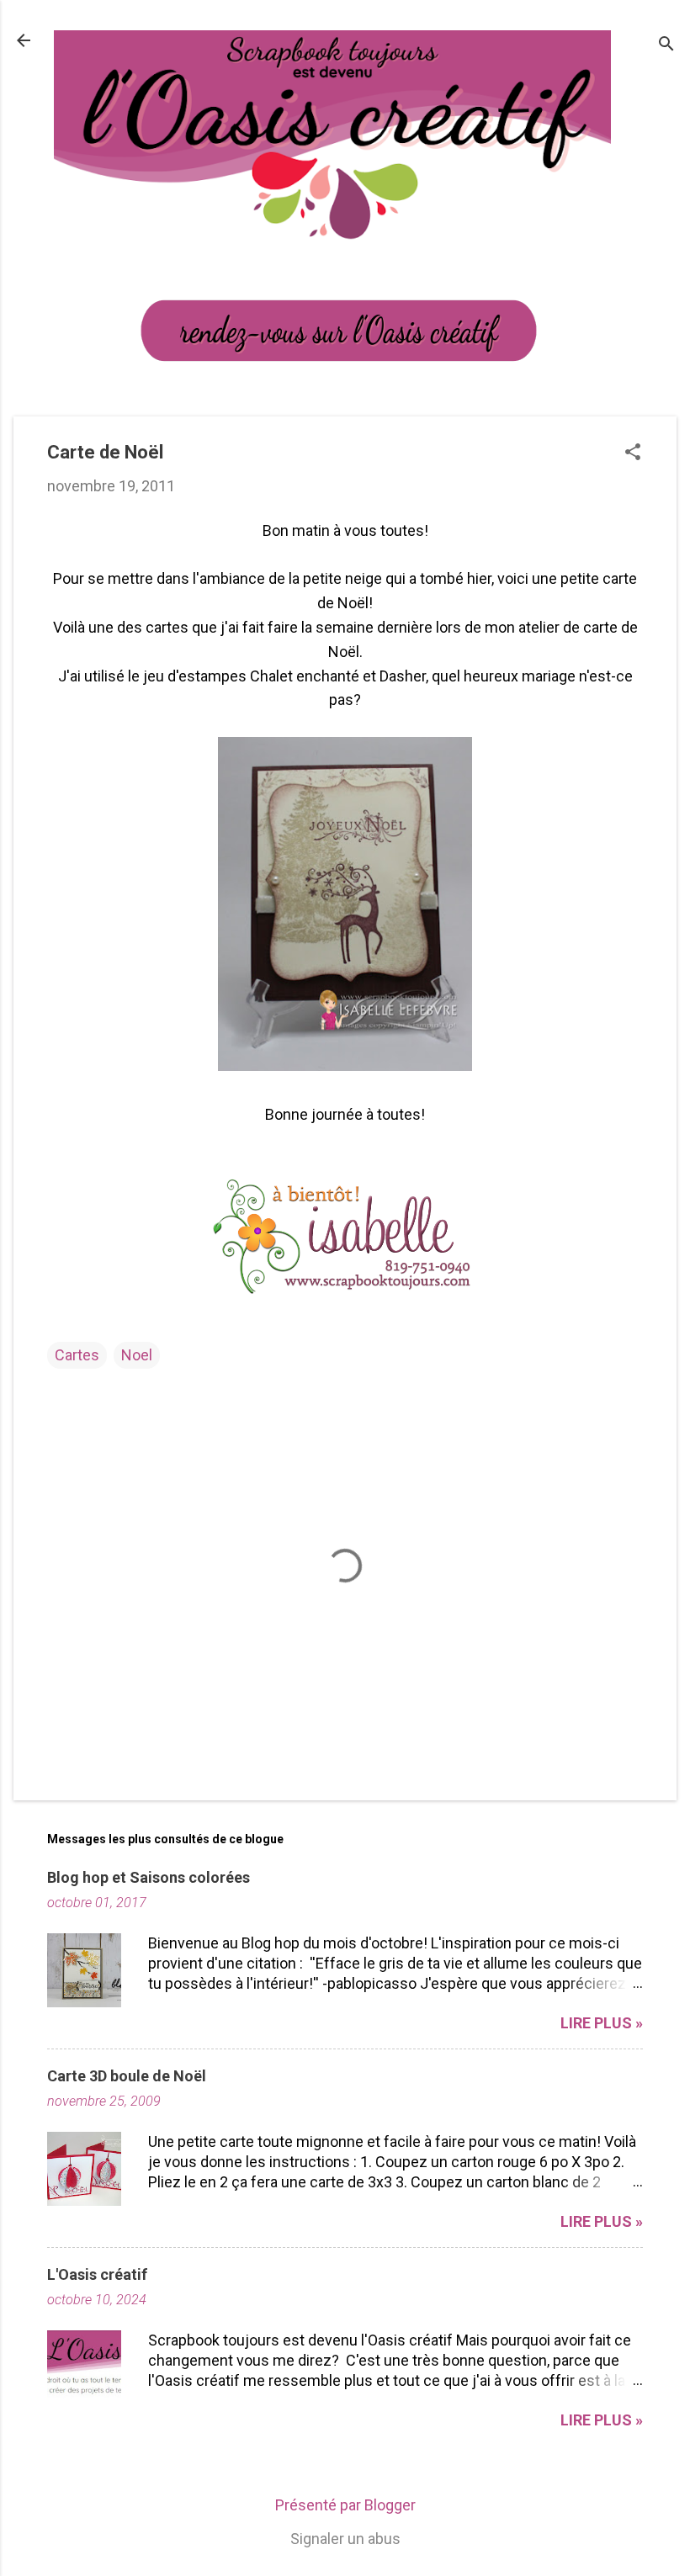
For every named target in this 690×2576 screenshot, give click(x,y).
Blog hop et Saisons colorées (149, 1877)
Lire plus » (602, 2023)
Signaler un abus (345, 2539)
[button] (633, 454)
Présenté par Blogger (345, 2505)
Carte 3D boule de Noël (127, 2076)
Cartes (77, 1355)
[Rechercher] (666, 46)
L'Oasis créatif (97, 2274)
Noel (137, 1355)
